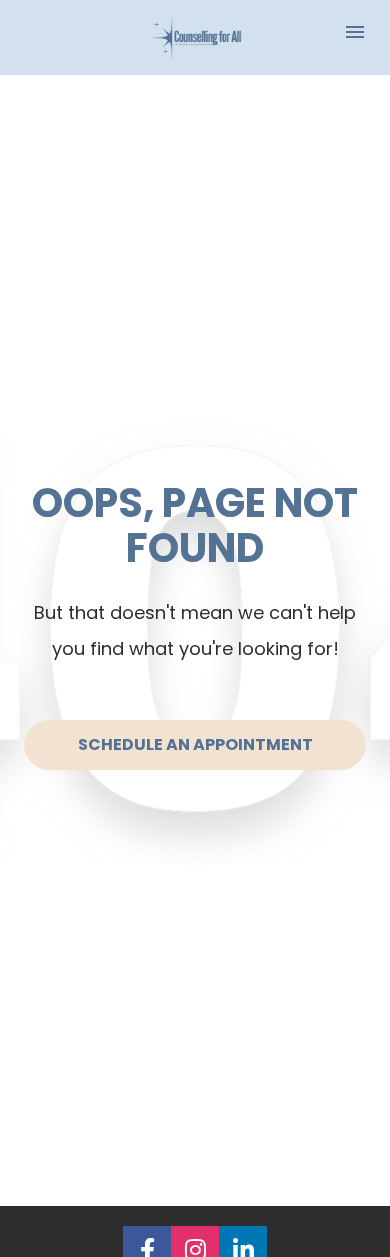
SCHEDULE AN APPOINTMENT (195, 744)
